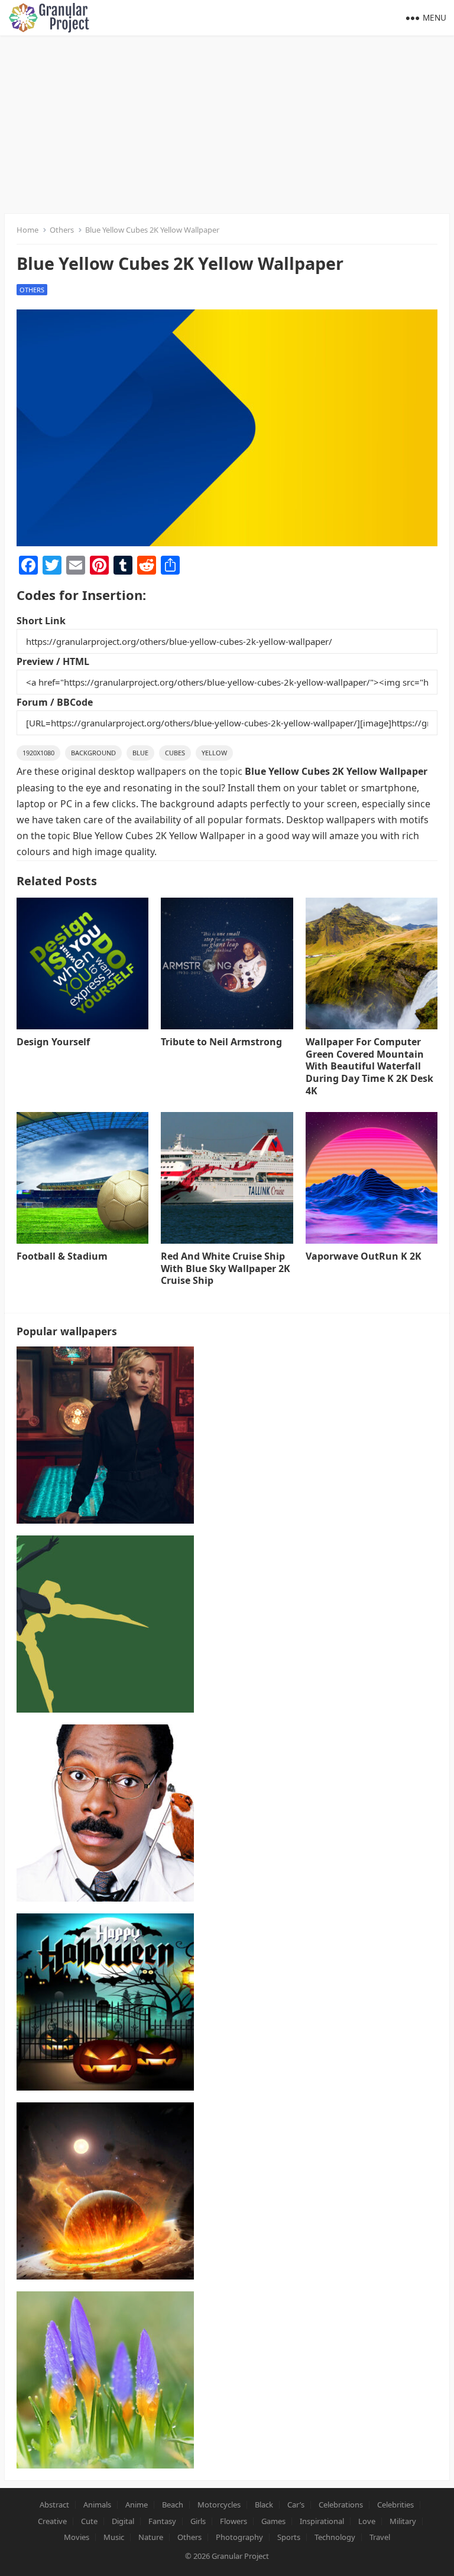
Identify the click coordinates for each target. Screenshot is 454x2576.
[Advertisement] (227, 124)
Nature (151, 2537)
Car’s (296, 2505)
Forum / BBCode (55, 702)
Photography (239, 2537)
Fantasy (162, 2521)
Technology (335, 2537)
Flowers (234, 2521)
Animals (97, 2505)
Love (367, 2521)
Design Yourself (53, 1042)
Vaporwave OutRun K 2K (364, 1256)
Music (114, 2537)
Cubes (175, 753)
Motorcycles (219, 2505)
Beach (173, 2505)
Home (27, 230)
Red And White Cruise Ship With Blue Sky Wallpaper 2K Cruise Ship (226, 1269)
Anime (137, 2505)
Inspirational (322, 2521)
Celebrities (395, 2505)
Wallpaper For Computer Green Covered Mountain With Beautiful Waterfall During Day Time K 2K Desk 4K (369, 1066)
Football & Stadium (62, 1256)
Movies (77, 2537)
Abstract (54, 2505)
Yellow (214, 753)
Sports (289, 2537)
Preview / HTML (53, 661)
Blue (140, 753)
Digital (123, 2521)
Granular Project (240, 2556)
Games (273, 2521)
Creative (52, 2521)
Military (403, 2521)
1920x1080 (38, 753)
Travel (380, 2537)
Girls (198, 2521)
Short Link (41, 621)
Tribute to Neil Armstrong (221, 1042)
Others (62, 230)
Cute (89, 2521)
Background (93, 753)
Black (264, 2505)
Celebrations (341, 2505)
